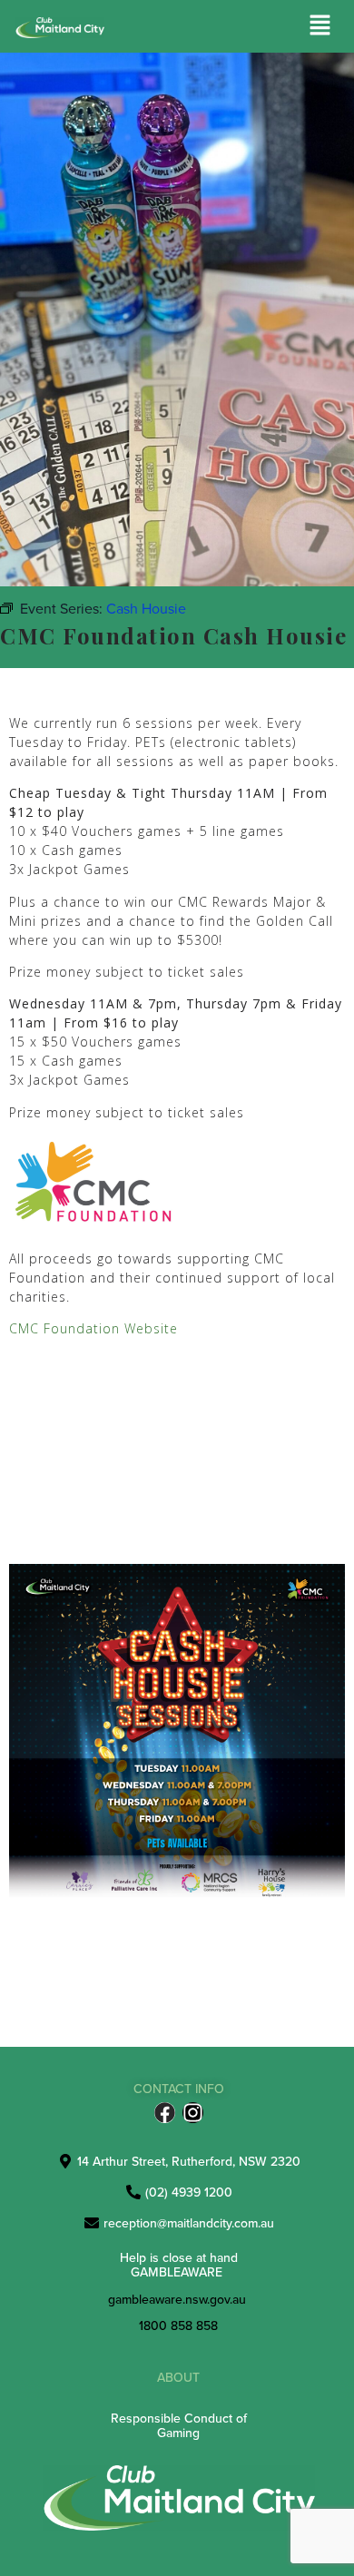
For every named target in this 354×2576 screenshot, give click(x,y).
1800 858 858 (178, 2325)
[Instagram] (193, 2113)
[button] (320, 26)
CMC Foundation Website (93, 1328)
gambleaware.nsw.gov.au (177, 2299)
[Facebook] (165, 2113)
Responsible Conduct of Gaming (179, 2425)
